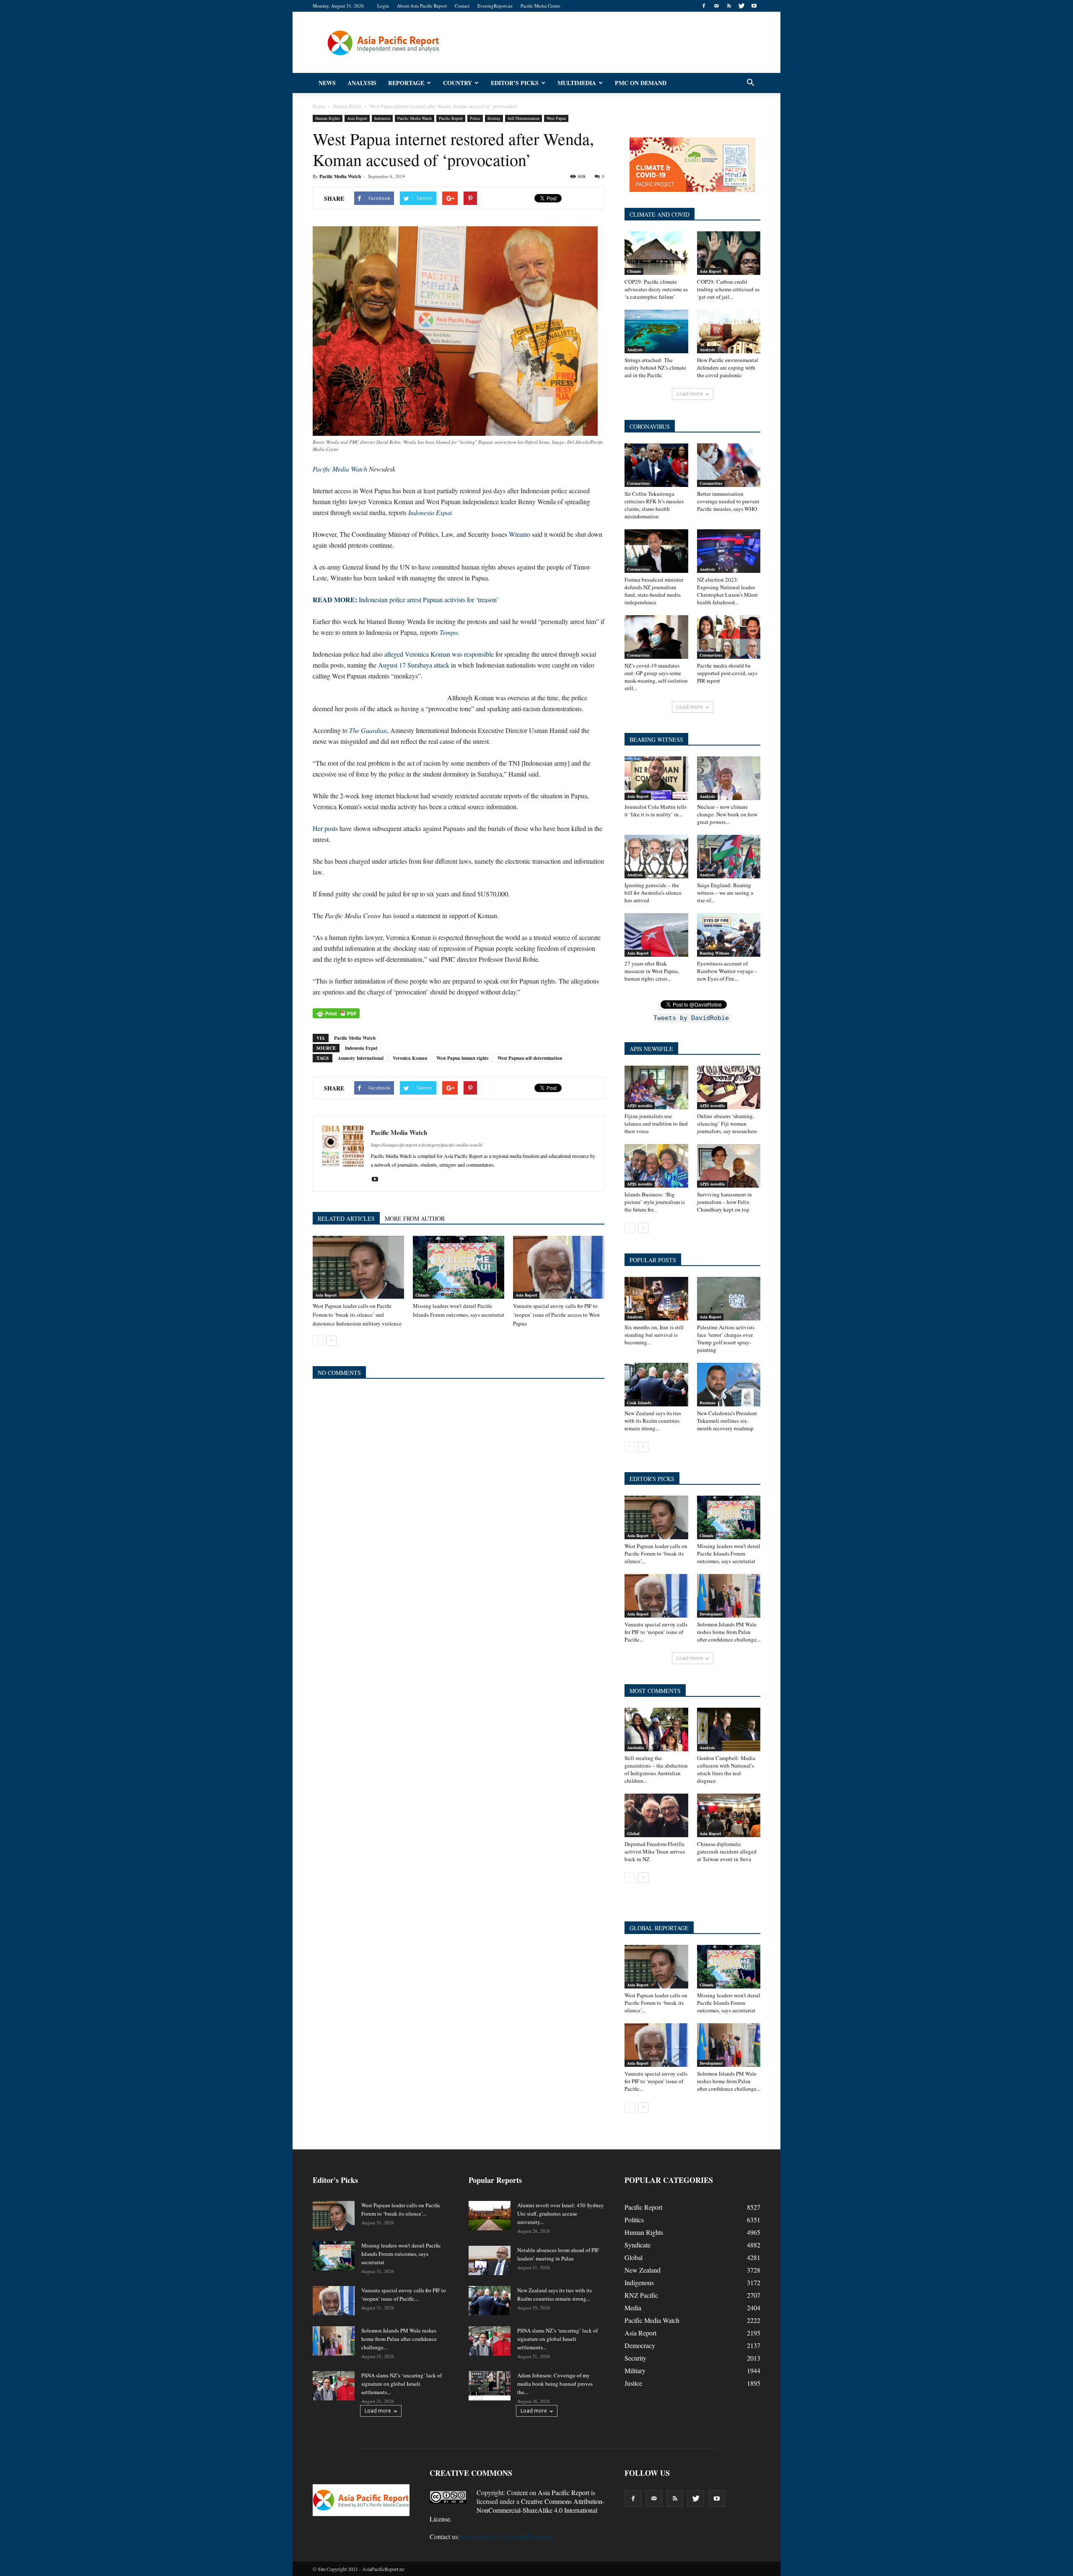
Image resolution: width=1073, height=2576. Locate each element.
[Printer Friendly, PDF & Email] (336, 1013)
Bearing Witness (714, 953)
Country (457, 83)
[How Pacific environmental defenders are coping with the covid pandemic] (729, 331)
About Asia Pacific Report (422, 6)
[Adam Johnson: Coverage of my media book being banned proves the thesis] (490, 2386)
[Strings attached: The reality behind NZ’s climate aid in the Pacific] (656, 331)
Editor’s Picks (515, 83)
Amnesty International (361, 1058)
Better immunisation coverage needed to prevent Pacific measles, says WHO (728, 501)
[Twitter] (741, 6)
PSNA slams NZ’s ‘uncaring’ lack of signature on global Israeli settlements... (402, 2384)
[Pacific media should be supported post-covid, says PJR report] (729, 637)
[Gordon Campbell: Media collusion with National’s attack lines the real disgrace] (729, 1729)
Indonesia (382, 118)
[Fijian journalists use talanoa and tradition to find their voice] (656, 1087)
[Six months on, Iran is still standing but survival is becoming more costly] (656, 1299)
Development (711, 1614)
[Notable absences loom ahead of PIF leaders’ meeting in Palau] (490, 2260)
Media (633, 2308)
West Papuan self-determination (530, 1058)
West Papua (556, 118)
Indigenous (639, 2282)
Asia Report (357, 118)
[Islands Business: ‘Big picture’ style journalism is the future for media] (656, 1166)
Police (475, 118)
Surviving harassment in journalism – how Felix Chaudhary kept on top (724, 1202)
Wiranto (520, 534)
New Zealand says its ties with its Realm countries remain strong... (653, 1421)
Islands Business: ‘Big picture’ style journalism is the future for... (655, 1202)
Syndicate (638, 2245)
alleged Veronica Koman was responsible (439, 654)
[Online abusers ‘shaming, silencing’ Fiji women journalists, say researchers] (729, 1087)
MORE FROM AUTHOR (415, 1218)
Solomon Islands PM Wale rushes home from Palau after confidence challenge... (729, 1632)
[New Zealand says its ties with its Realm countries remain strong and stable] (656, 1385)
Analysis (362, 83)
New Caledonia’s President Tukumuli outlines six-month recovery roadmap (727, 1421)
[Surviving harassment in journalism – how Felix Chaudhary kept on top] (729, 1166)
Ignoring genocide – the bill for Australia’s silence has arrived (653, 893)
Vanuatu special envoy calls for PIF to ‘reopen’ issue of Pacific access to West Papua (556, 1315)
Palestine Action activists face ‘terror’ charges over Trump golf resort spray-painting (726, 1338)
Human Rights (328, 118)
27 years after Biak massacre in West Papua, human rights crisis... (652, 971)
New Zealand (643, 2270)
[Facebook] (704, 6)
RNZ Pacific (641, 2295)
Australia (635, 1748)
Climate (422, 1295)
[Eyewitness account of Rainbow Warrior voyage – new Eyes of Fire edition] (729, 935)
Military (635, 2370)
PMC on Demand (641, 83)
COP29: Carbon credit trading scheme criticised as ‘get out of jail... (728, 289)
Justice (633, 2383)
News (327, 83)
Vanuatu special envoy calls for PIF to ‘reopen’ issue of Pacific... (656, 1632)
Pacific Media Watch (415, 118)
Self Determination (524, 118)
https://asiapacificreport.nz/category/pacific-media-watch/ (427, 1145)
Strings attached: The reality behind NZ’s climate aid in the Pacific (655, 368)
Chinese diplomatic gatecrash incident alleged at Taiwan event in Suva (727, 1851)
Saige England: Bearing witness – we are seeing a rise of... (725, 893)
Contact (462, 6)
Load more (690, 394)
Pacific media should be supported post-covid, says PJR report (727, 673)
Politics (634, 2220)
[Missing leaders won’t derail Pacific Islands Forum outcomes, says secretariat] (459, 1267)
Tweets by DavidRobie (691, 1018)
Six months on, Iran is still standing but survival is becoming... (654, 1335)
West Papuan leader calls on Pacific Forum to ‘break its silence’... (656, 1553)
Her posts (325, 828)
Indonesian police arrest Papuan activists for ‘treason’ (406, 599)
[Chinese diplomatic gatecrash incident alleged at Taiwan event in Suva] (729, 1815)
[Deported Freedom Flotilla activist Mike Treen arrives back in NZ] (656, 1815)
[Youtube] (754, 6)
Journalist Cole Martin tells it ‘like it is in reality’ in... (656, 810)
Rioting (494, 118)
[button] (750, 83)
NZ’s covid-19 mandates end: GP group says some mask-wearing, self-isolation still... (656, 677)
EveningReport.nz (495, 6)
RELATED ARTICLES (346, 1218)
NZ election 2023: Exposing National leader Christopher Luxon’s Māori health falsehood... (727, 591)
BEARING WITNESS (656, 739)
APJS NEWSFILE (651, 1049)
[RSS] (729, 6)
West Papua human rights (462, 1058)
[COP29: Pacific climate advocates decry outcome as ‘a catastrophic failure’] (656, 253)
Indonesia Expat (361, 1048)
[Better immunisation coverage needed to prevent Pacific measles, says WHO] (729, 465)
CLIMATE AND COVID (660, 214)
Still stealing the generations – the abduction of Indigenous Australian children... (656, 1769)
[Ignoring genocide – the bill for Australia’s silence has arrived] (656, 857)
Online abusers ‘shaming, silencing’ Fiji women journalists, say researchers (727, 1124)
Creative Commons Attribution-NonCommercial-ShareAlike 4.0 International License (517, 2510)
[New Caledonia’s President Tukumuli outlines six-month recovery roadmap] (729, 1385)
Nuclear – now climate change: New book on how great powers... (727, 814)
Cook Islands (639, 1403)
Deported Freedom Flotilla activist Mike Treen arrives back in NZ (655, 1851)
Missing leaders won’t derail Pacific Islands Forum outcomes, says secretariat (729, 1553)
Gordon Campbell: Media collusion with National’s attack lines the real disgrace (726, 1769)
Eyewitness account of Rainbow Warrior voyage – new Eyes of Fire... (727, 971)
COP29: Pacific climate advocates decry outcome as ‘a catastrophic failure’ (656, 289)
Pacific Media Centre (540, 6)
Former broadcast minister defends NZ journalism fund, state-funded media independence (654, 591)
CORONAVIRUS (650, 426)
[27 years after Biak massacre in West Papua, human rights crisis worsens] (656, 935)
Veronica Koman (410, 1058)
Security (635, 2358)
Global (633, 1833)
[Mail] (716, 6)
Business (708, 1403)
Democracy (640, 2345)
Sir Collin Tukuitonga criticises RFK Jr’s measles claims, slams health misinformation (654, 505)
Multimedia (577, 83)
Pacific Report (451, 118)
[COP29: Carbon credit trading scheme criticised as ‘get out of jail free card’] (729, 253)
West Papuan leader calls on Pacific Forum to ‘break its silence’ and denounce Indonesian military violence (357, 1315)
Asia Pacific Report (564, 2492)
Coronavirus (638, 483)
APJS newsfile (640, 1105)
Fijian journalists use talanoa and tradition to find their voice (656, 1124)
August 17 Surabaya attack (414, 665)
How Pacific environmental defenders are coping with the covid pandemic (728, 368)
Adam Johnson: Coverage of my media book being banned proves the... (555, 2384)
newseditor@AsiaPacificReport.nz (507, 2536)
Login (383, 6)
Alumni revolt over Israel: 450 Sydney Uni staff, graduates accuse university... (561, 2214)
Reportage (406, 83)
